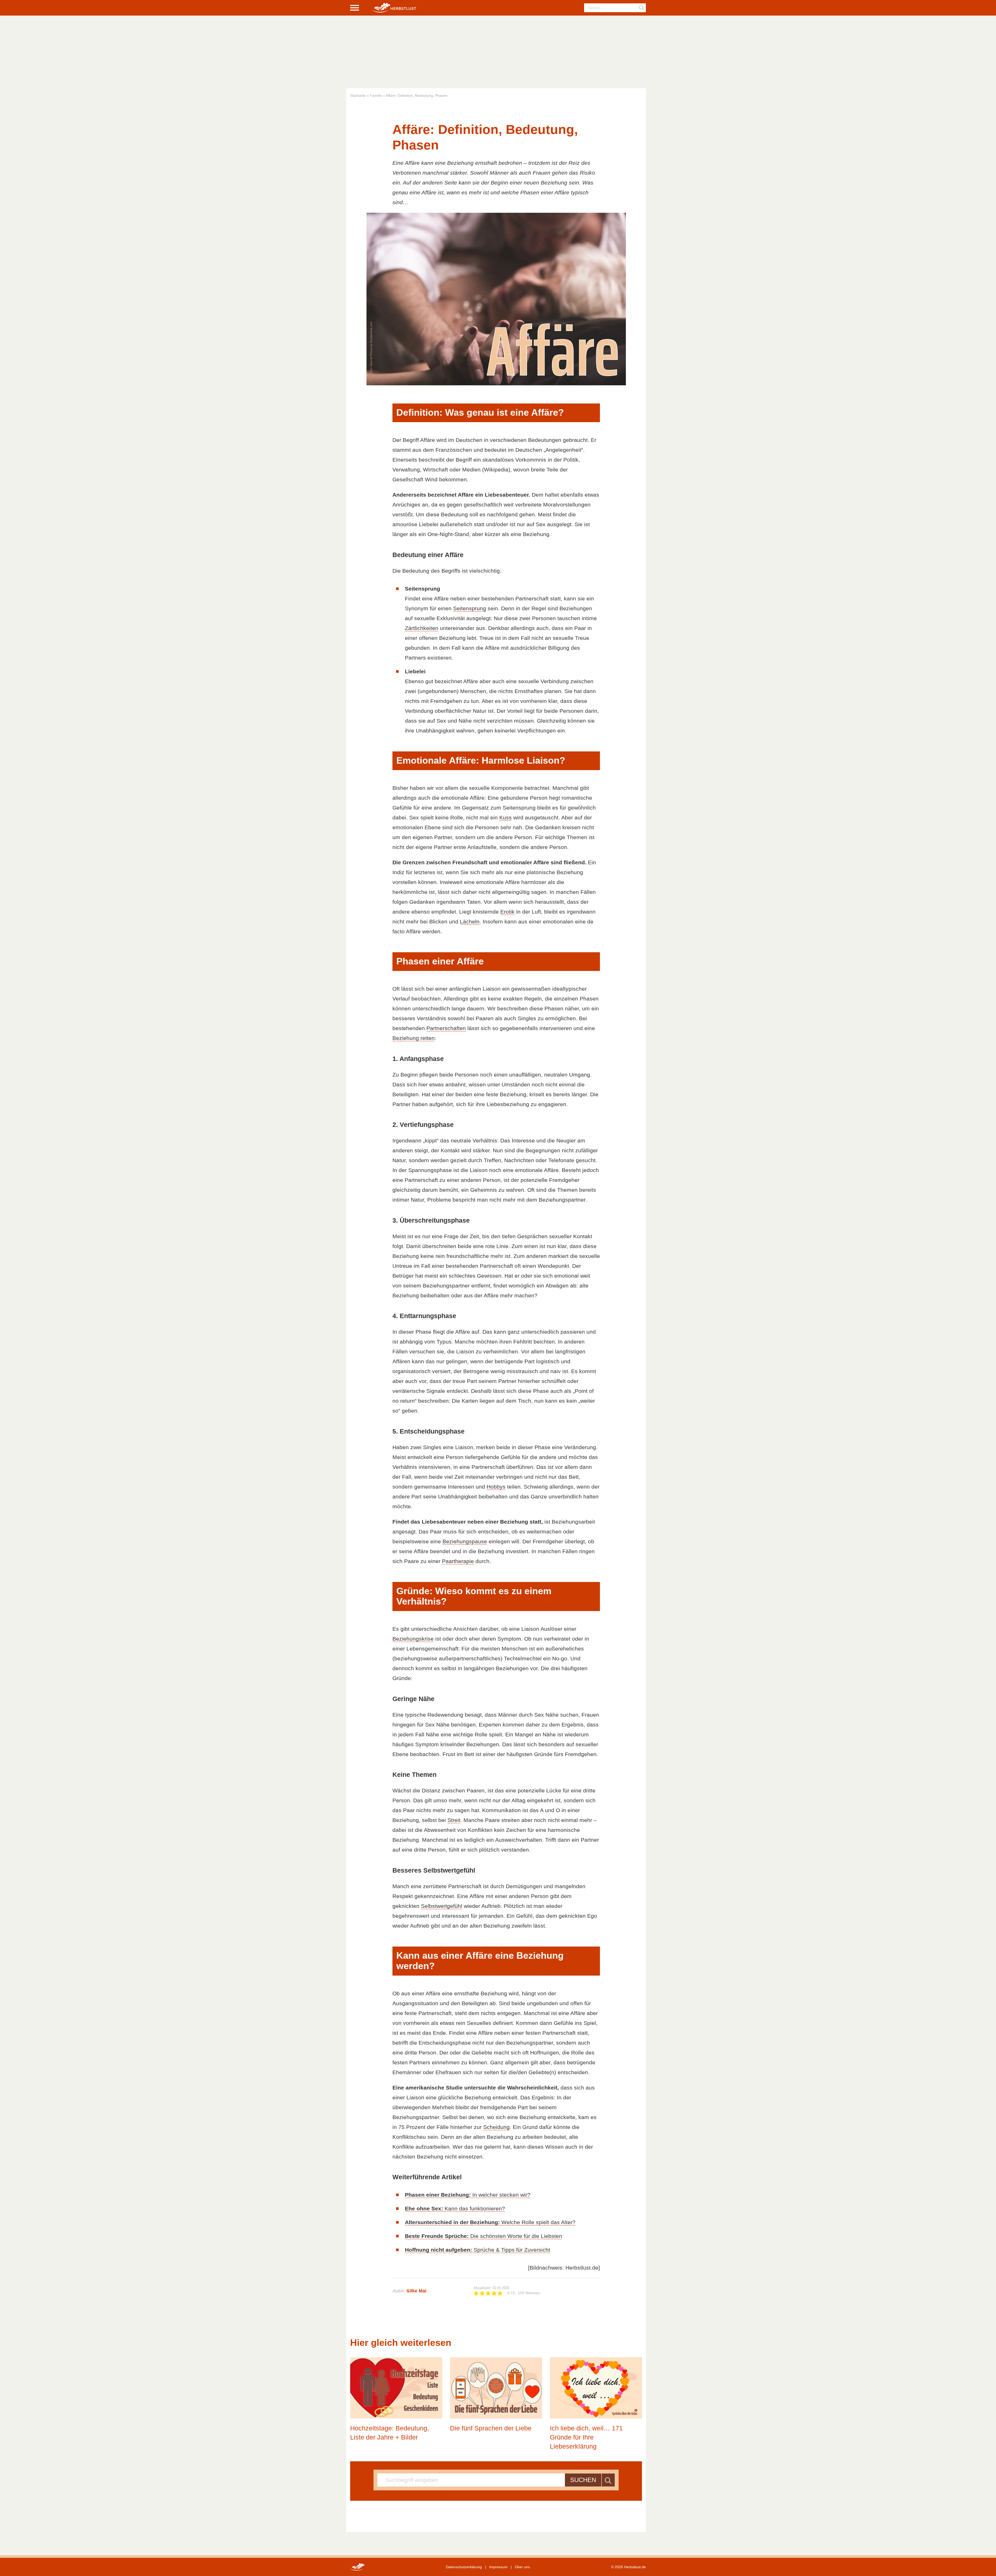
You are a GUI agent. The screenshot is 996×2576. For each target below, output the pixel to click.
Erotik (507, 912)
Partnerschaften (446, 1028)
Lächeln (470, 922)
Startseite (358, 95)
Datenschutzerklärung (464, 2567)
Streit (454, 1820)
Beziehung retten (414, 1038)
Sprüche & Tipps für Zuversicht (478, 2250)
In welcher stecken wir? (468, 2195)
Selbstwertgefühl (442, 1906)
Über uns (522, 2567)
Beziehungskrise (413, 1639)
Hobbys (496, 1487)
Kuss (506, 817)
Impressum (498, 2567)
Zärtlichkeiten (422, 628)
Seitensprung (470, 608)
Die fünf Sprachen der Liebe (491, 2428)
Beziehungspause (465, 1541)
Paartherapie (458, 1561)
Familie (376, 95)
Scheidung (496, 2127)
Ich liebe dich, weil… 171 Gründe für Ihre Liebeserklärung (586, 2437)
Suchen (583, 2480)
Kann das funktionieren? (455, 2208)
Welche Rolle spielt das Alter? (490, 2222)
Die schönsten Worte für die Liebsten (483, 2236)
